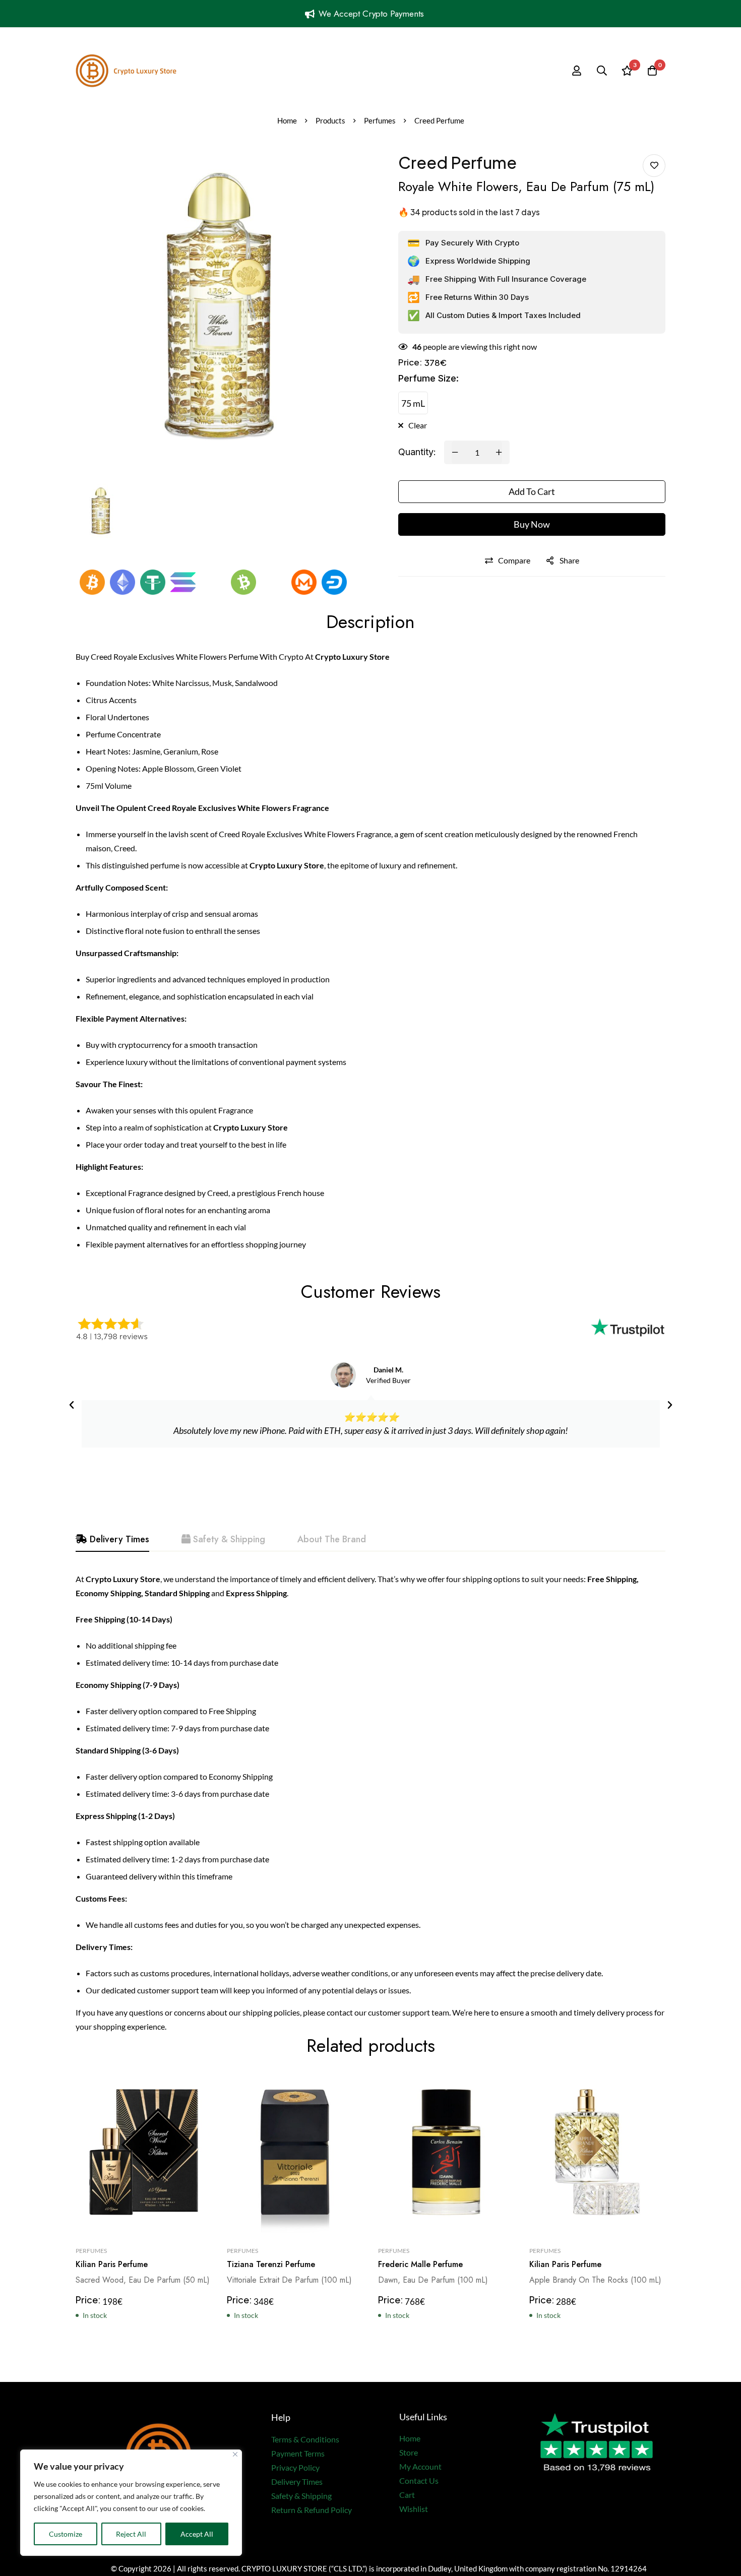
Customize (66, 2534)
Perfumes (380, 120)
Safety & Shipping (301, 2496)
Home (287, 120)
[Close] (235, 2454)
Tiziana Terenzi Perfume (271, 2264)
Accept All (197, 2534)
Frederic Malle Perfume (420, 2264)
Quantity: (417, 452)
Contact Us (419, 2480)
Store (409, 2452)
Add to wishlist (654, 166)
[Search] (602, 71)
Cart (407, 2495)
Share (569, 560)
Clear (418, 425)
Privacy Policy (295, 2467)
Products (330, 120)
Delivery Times (297, 2481)
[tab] (112, 1540)
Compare (514, 560)
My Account (420, 2466)
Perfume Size (428, 378)
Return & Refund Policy (312, 2510)
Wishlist (414, 2509)
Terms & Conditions (305, 2439)
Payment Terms (298, 2453)
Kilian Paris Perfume (112, 2264)
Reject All (131, 2534)
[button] (72, 1405)
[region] (131, 2503)
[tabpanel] (371, 1803)
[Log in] (577, 71)
